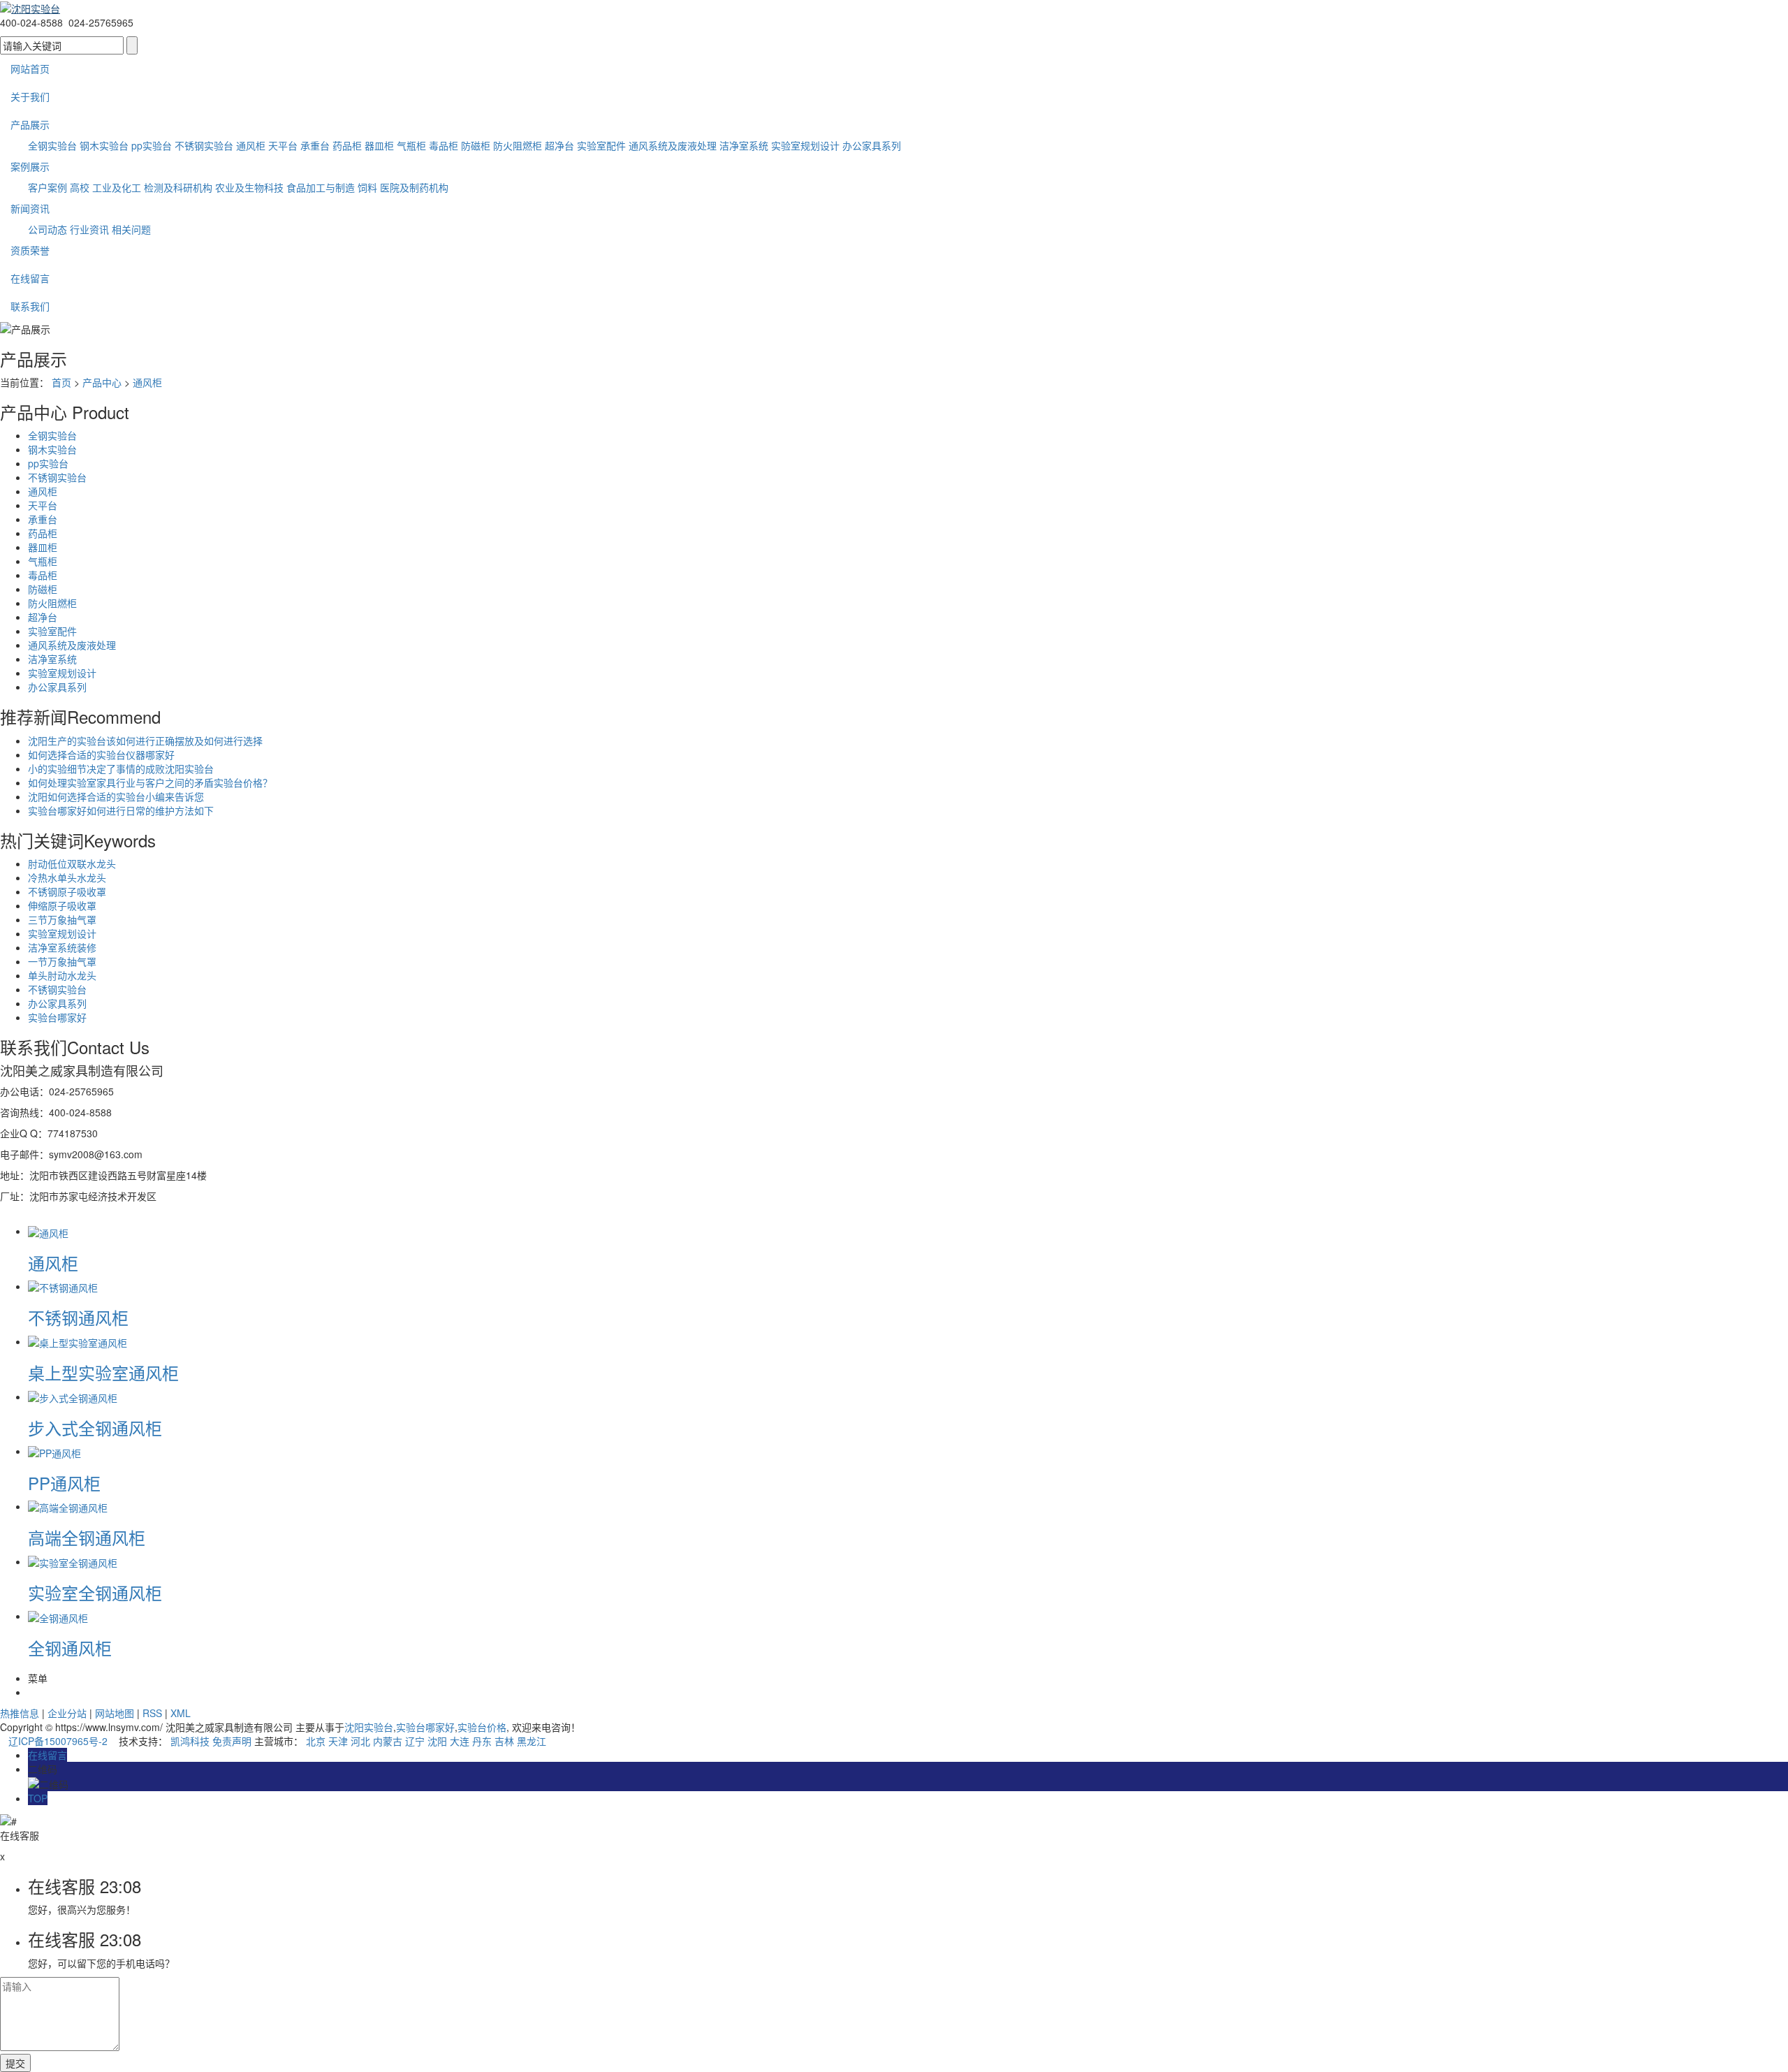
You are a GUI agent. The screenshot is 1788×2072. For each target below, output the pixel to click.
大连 (460, 1741)
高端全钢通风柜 (87, 1537)
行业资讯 (89, 229)
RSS (152, 1713)
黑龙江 (532, 1741)
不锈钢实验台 (204, 145)
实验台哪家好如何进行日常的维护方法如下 (121, 810)
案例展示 (30, 166)
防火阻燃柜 (518, 145)
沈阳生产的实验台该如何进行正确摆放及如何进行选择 (145, 740)
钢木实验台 (104, 145)
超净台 (559, 145)
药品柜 (347, 145)
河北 (360, 1741)
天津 (338, 1741)
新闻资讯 (30, 208)
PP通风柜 (64, 1483)
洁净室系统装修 (62, 947)
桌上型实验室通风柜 (103, 1372)
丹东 (482, 1741)
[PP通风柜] (54, 1451)
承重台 (315, 145)
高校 (80, 187)
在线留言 (30, 278)
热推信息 (20, 1713)
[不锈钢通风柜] (63, 1286)
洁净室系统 (744, 145)
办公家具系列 (872, 145)
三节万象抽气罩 (62, 919)
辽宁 (415, 1741)
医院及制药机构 (414, 187)
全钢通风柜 (70, 1648)
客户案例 (47, 187)
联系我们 (30, 306)
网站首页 (30, 68)
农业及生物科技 (249, 187)
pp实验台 (152, 145)
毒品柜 (444, 145)
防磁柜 (476, 145)
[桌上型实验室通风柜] (78, 1341)
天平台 (283, 145)
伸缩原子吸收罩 (62, 905)
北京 (316, 1741)
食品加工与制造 (321, 187)
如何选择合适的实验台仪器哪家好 (101, 754)
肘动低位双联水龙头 (72, 863)
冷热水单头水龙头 (67, 877)
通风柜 (251, 145)
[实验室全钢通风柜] (73, 1561)
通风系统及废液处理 (673, 145)
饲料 (367, 187)
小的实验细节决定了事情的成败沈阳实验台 (121, 768)
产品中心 (102, 382)
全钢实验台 (52, 145)
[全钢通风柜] (58, 1616)
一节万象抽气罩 (62, 961)
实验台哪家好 (57, 1017)
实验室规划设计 (805, 145)
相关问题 (131, 229)
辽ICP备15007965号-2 (58, 1741)
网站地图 (115, 1713)
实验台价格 (482, 1727)
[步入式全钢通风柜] (73, 1396)
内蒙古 (388, 1741)
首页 (61, 382)
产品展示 (30, 124)
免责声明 (232, 1741)
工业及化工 (117, 187)
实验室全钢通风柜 (95, 1592)
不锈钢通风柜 (78, 1317)
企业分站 (67, 1713)
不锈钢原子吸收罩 (67, 891)
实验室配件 (601, 145)
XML (181, 1713)
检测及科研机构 (178, 187)
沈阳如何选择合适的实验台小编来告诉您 (116, 796)
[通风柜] (48, 1231)
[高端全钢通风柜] (68, 1506)
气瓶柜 (411, 145)
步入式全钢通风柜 (95, 1428)
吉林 (504, 1741)
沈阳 (437, 1741)
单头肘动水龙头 (62, 975)
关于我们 (30, 96)
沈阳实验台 (369, 1727)
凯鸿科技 (190, 1741)
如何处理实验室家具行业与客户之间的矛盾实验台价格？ (150, 782)
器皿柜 (379, 145)
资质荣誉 (30, 250)
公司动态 (47, 229)
